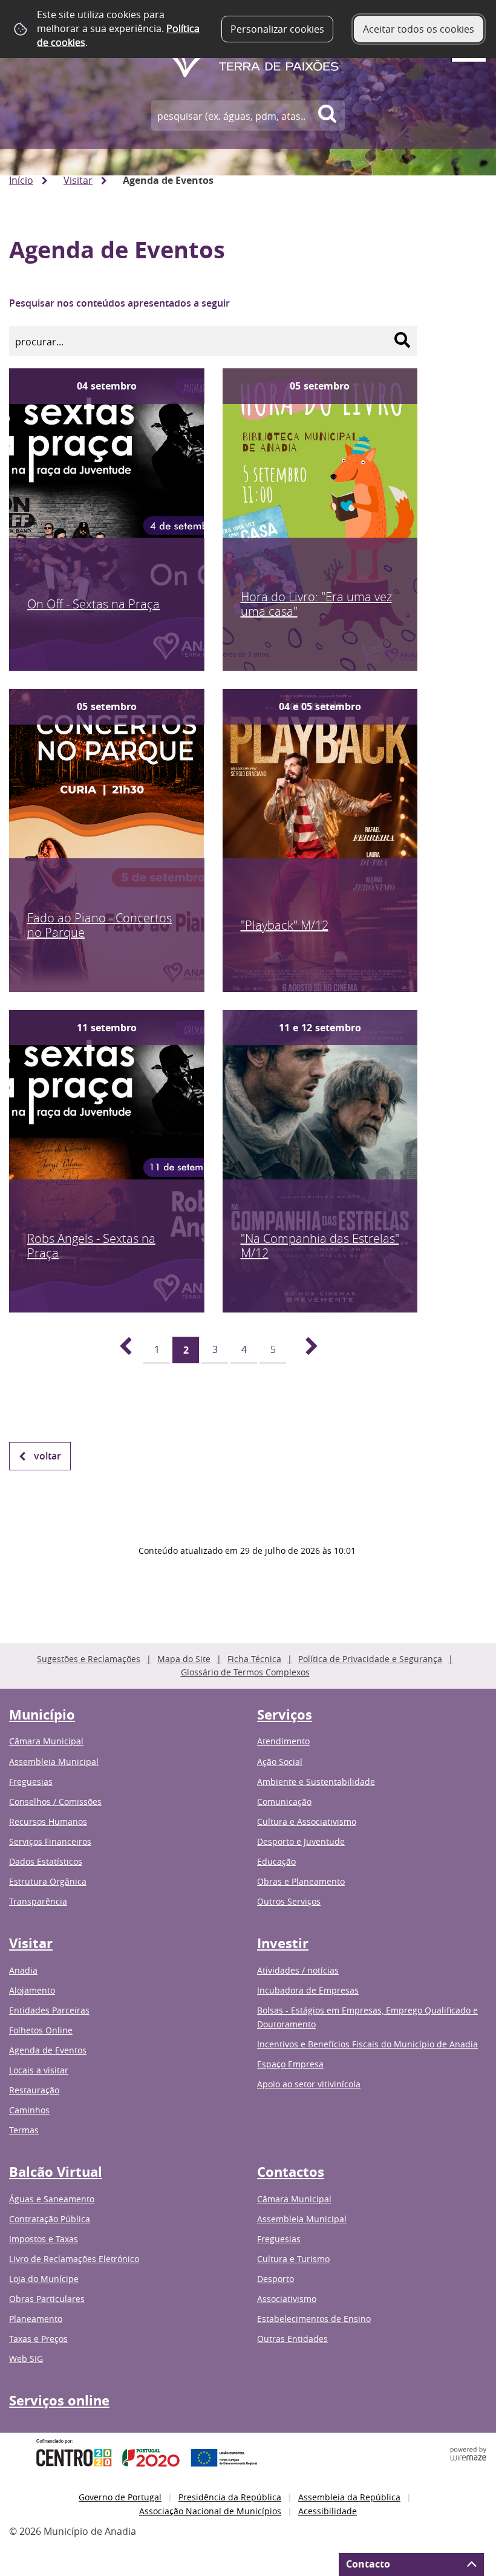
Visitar (78, 180)
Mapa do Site (184, 1659)
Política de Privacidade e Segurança (370, 1659)
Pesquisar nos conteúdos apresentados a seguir (119, 303)
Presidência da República (230, 2497)
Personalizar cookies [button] (277, 29)
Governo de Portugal (120, 2497)
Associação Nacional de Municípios (210, 2511)
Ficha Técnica (254, 1659)
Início (21, 180)
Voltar (47, 1456)
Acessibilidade (328, 2511)
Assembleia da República (349, 2497)
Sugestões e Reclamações (89, 1659)
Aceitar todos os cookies (419, 29)
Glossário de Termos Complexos (245, 1672)
